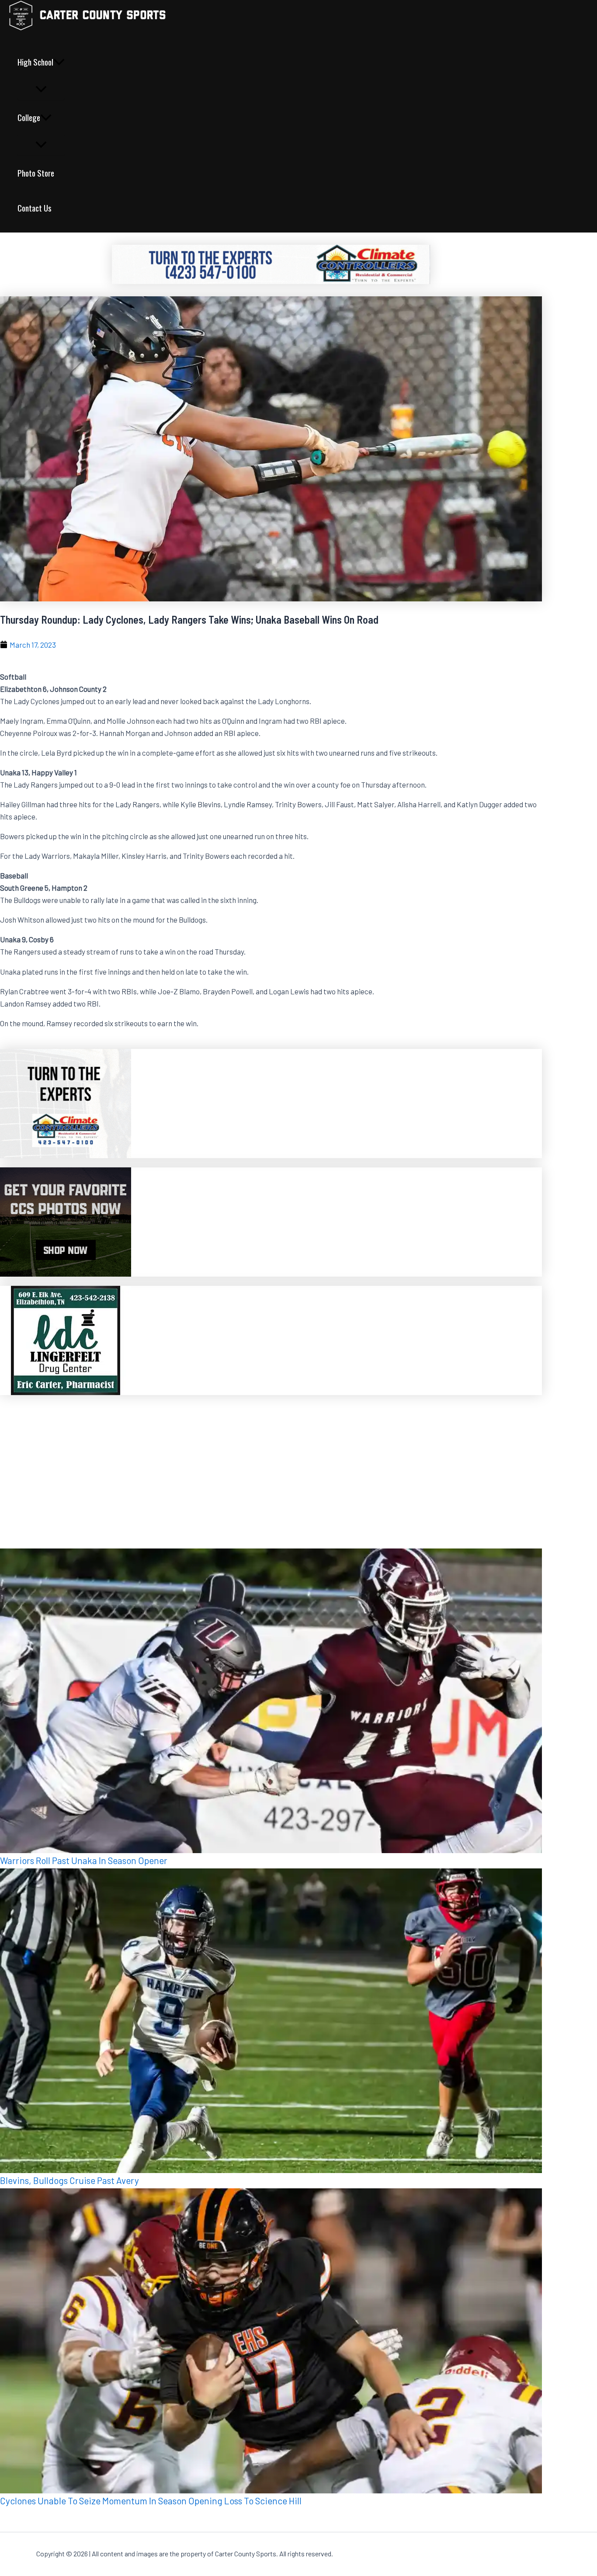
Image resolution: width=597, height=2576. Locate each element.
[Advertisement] (262, 1466)
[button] (59, 62)
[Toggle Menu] (41, 89)
